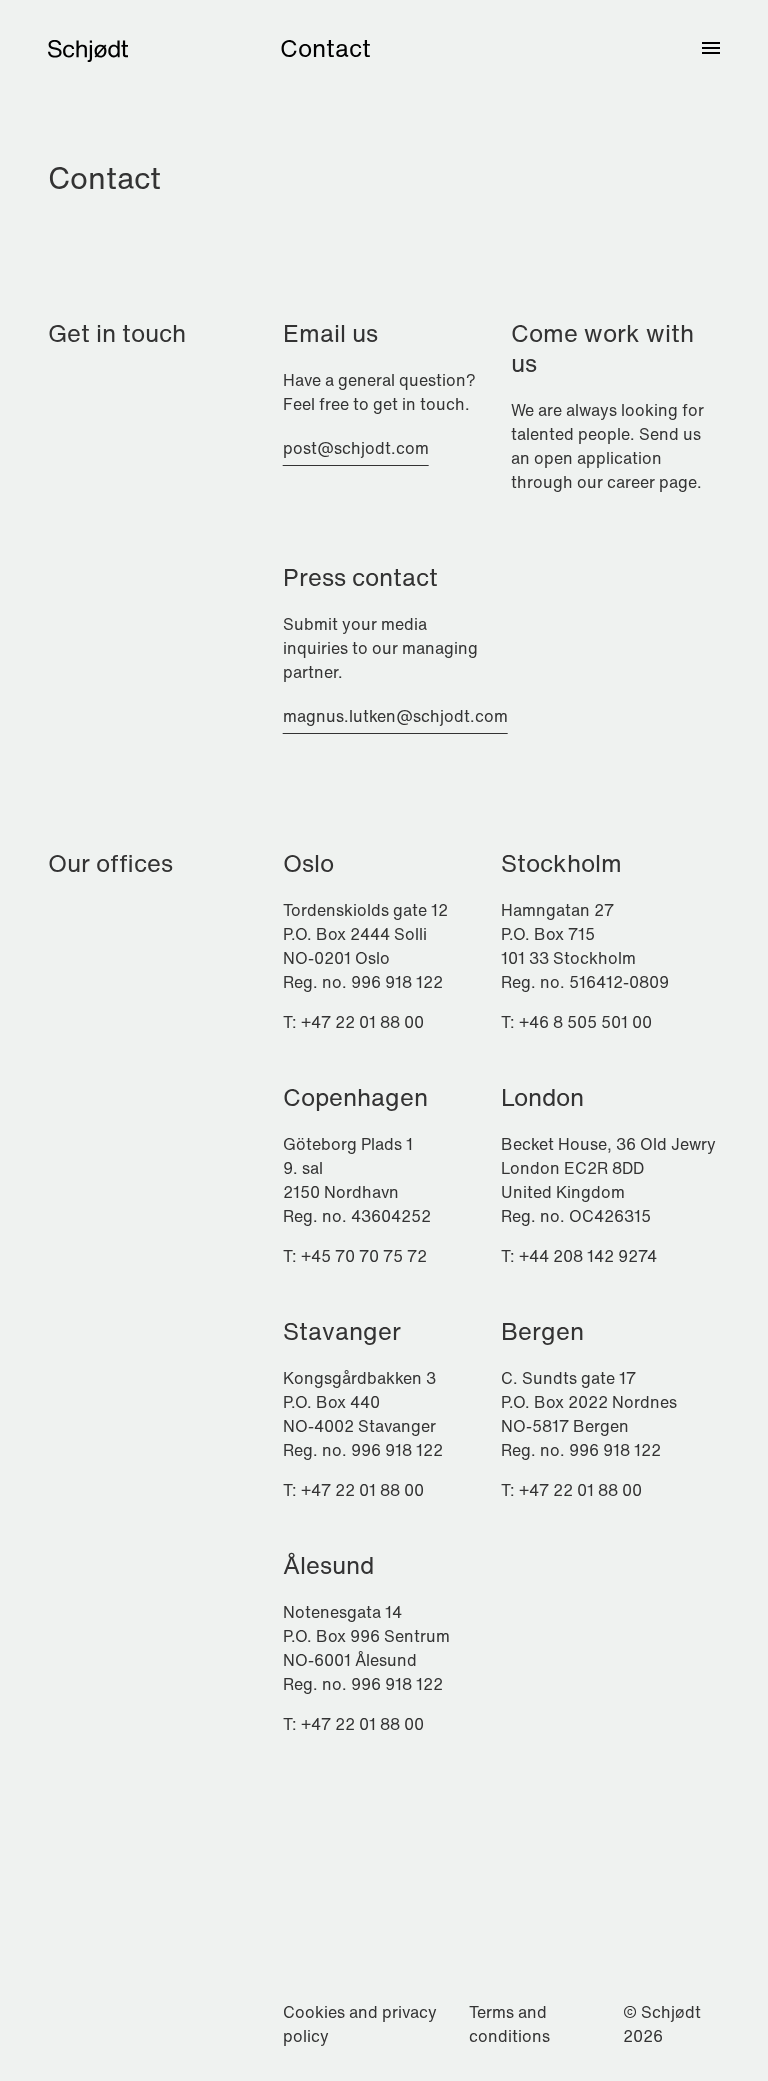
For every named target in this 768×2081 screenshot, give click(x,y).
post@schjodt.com (356, 448)
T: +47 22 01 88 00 (353, 1022)
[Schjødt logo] (88, 48)
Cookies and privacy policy (360, 2024)
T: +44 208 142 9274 (579, 1256)
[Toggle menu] (711, 48)
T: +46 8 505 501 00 (576, 1022)
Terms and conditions (509, 2024)
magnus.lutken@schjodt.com (395, 716)
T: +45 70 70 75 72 (355, 1256)
